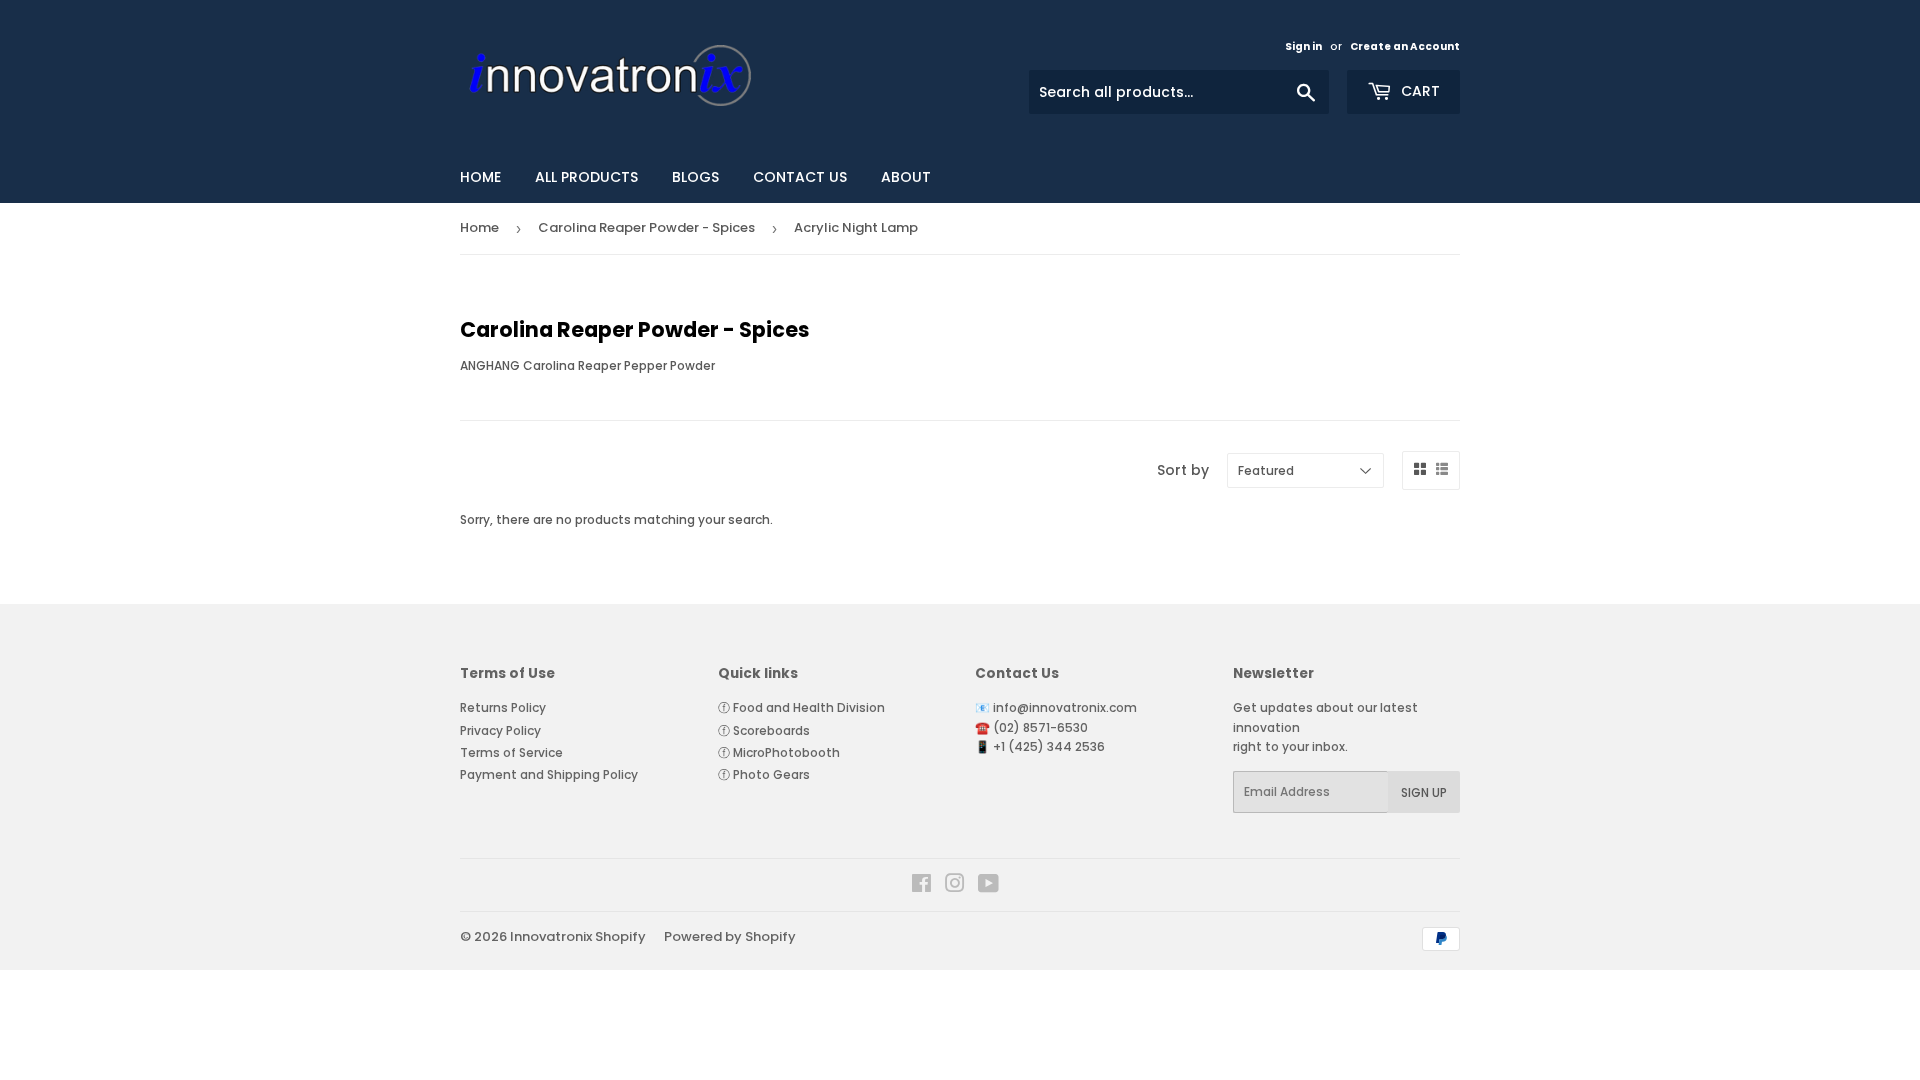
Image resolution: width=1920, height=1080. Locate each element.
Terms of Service (511, 752)
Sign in (1303, 46)
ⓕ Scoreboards (764, 730)
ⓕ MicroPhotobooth (779, 752)
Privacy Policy (500, 730)
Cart (1418, 91)
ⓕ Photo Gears (764, 774)
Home (479, 227)
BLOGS (695, 177)
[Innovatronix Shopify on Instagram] (955, 886)
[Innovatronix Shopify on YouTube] (988, 886)
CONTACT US (800, 177)
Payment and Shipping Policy (549, 774)
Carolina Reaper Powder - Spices (646, 227)
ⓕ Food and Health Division (801, 707)
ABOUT (906, 177)
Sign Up (1424, 792)
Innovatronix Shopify (578, 936)
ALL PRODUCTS (586, 177)
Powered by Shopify (730, 936)
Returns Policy (503, 707)
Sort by (1183, 470)
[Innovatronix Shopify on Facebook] (921, 886)
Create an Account (1405, 46)
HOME (480, 177)
